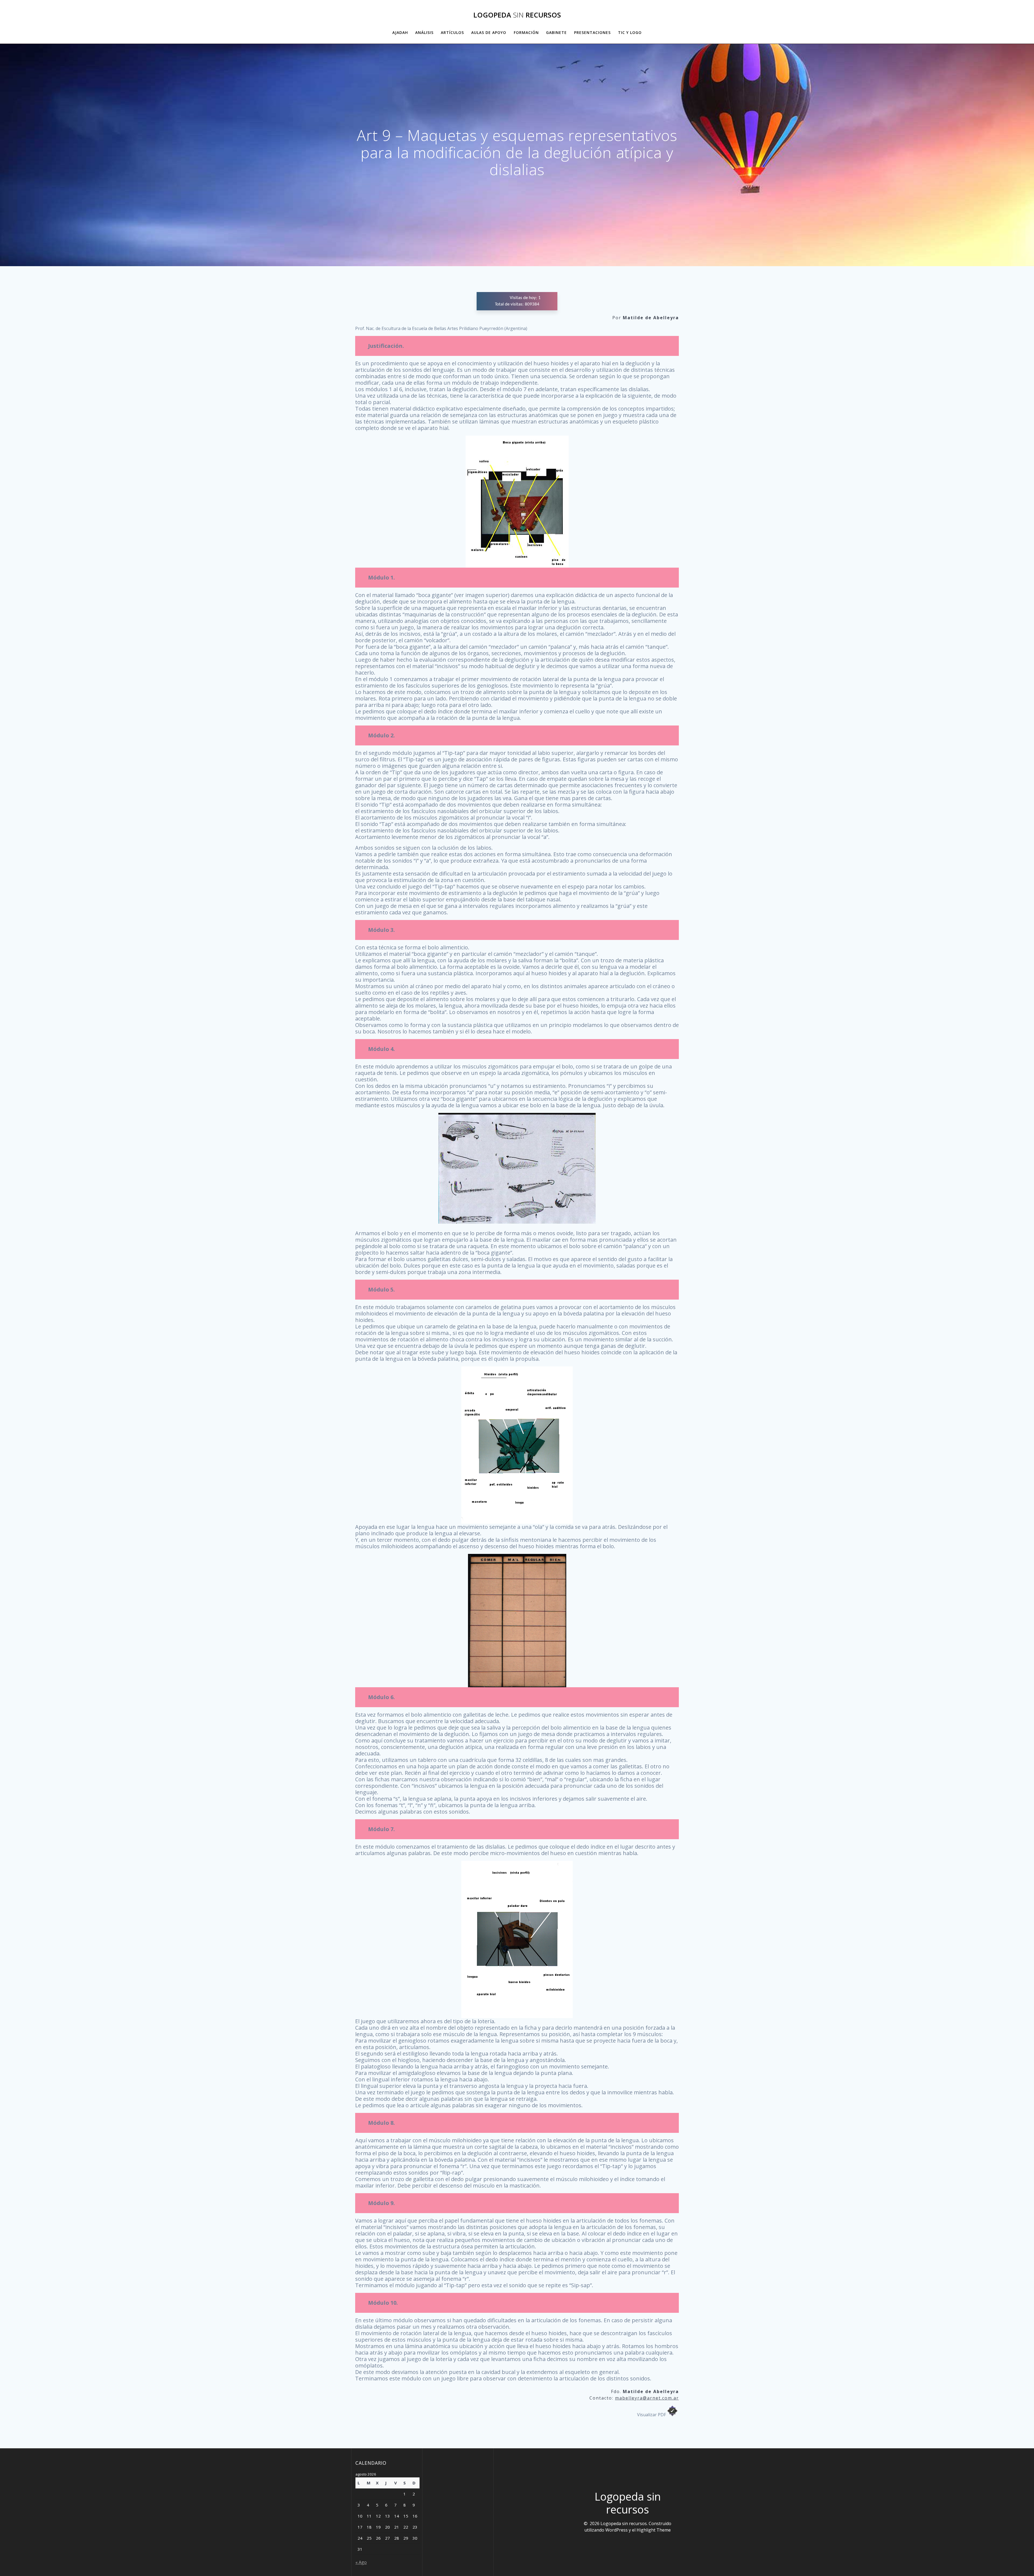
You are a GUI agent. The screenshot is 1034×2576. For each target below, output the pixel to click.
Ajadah (400, 32)
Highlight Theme (654, 2530)
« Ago (361, 2562)
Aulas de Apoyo (489, 32)
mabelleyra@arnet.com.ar (647, 2398)
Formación (526, 32)
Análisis (424, 32)
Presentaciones (592, 32)
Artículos (452, 32)
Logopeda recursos (517, 15)
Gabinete (556, 32)
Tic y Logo (630, 32)
